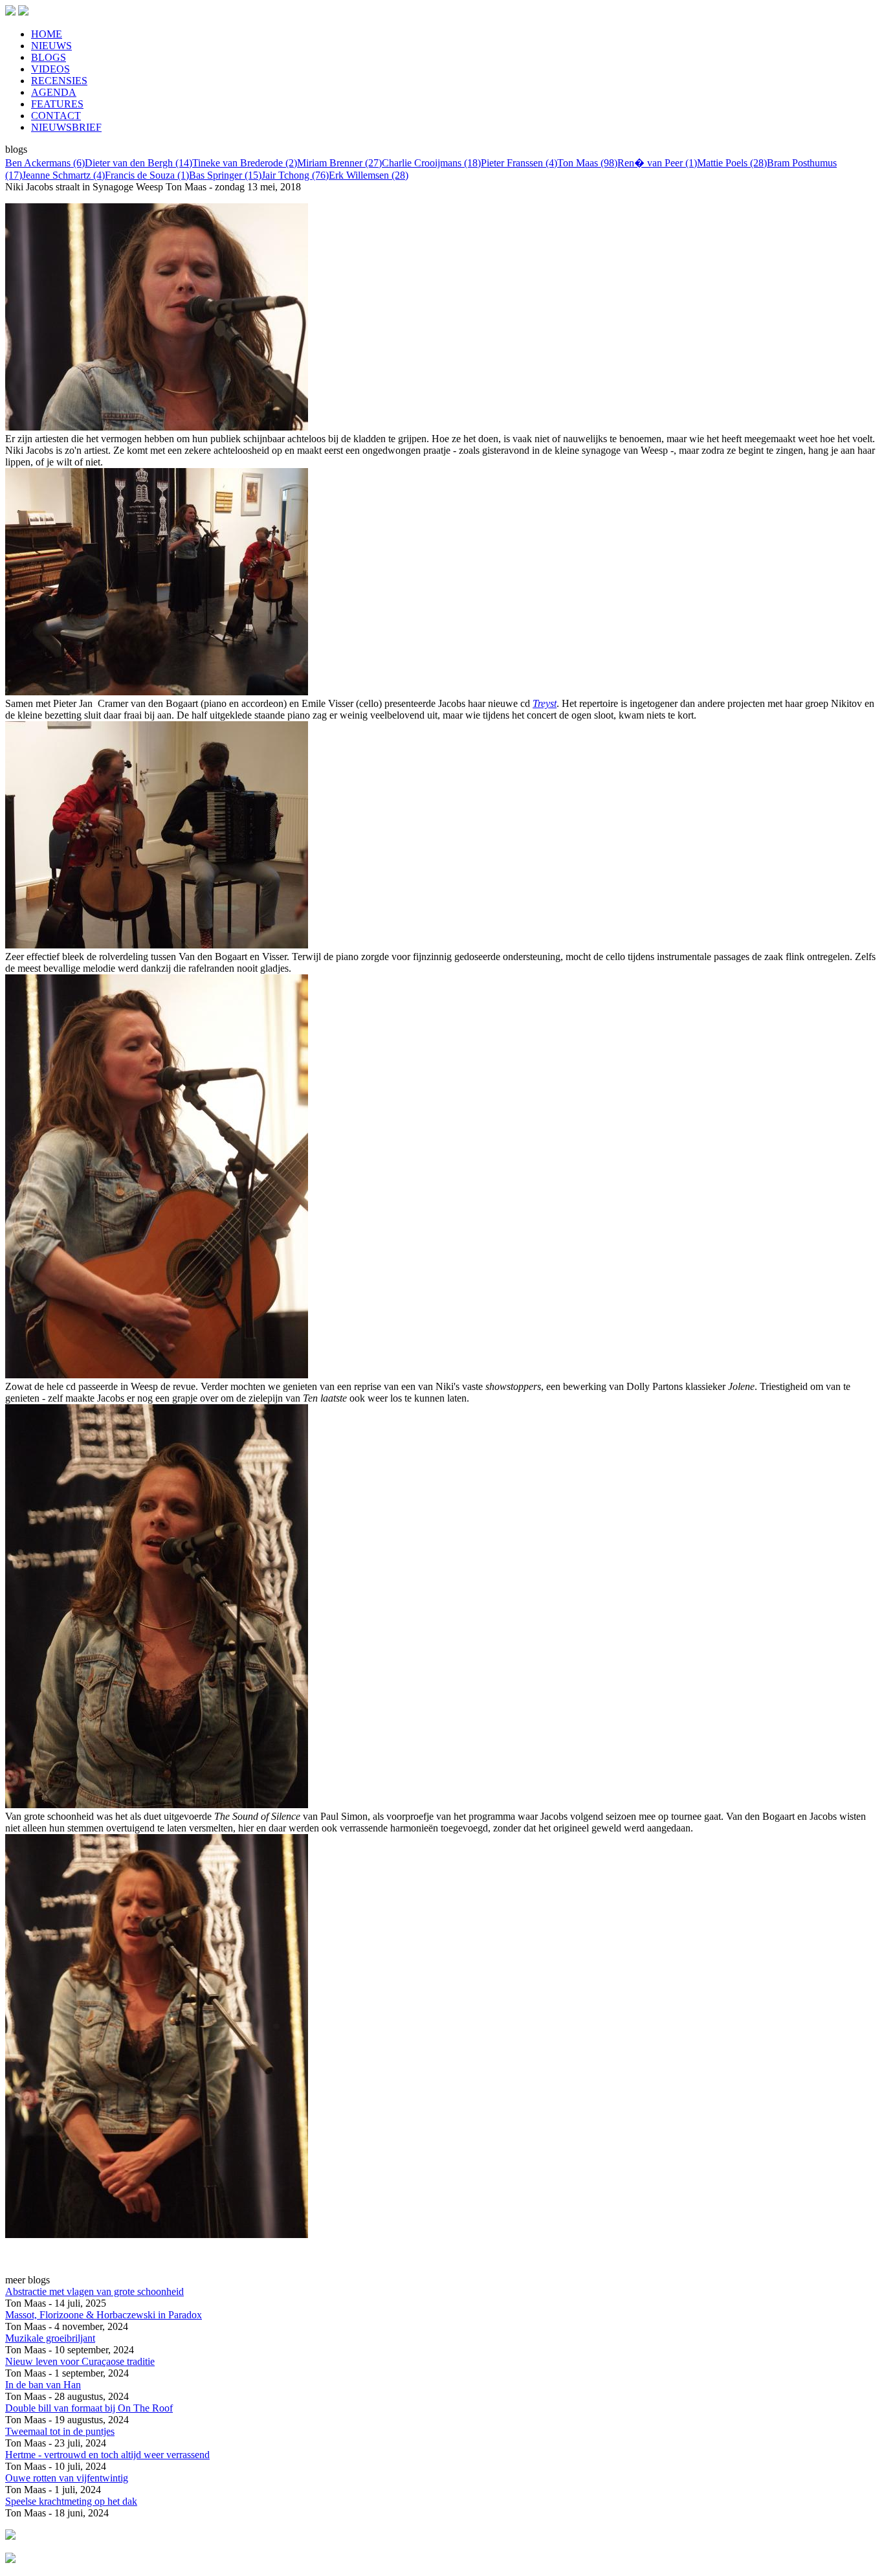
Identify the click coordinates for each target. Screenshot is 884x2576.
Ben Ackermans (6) (45, 163)
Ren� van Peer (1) (657, 163)
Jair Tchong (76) (295, 175)
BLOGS (49, 57)
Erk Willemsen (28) (369, 175)
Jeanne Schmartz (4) (63, 175)
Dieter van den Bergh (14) (138, 163)
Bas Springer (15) (225, 175)
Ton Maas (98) (587, 163)
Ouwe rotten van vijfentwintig (67, 2478)
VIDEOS (50, 69)
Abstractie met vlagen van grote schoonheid (94, 2291)
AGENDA (54, 92)
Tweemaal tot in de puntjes (60, 2431)
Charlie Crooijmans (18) (431, 163)
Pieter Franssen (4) (519, 163)
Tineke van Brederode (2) (245, 163)
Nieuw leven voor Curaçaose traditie (80, 2361)
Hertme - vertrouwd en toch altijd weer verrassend (107, 2455)
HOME (47, 34)
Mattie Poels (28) (732, 163)
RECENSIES (59, 81)
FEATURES (57, 104)
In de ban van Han (43, 2385)
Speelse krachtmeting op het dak (71, 2501)
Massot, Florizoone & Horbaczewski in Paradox (104, 2315)
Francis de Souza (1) (147, 175)
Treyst (545, 703)
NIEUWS (51, 46)
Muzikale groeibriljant (50, 2338)
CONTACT (56, 116)
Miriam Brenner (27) (339, 163)
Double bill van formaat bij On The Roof (89, 2408)
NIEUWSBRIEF (66, 127)
